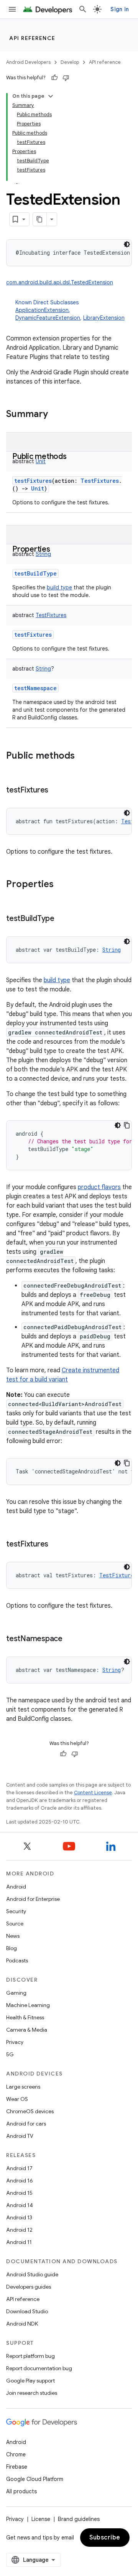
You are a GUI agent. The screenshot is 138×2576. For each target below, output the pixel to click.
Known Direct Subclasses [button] (70, 310)
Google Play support (30, 2381)
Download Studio (27, 2311)
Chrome (16, 2454)
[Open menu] (12, 9)
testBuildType (35, 573)
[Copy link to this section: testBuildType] (62, 919)
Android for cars (26, 2124)
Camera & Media (27, 2030)
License (41, 2519)
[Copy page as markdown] (40, 219)
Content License (93, 1793)
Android (16, 1887)
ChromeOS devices (30, 2111)
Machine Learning (28, 2005)
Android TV (20, 2136)
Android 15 (19, 2193)
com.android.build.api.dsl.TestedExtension (60, 282)
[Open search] (83, 9)
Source (15, 1924)
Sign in (120, 9)
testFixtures (33, 481)
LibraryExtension (104, 318)
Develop (70, 62)
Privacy (15, 2042)
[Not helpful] (66, 78)
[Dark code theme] (127, 244)
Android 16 (20, 2181)
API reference (32, 38)
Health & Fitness (25, 2017)
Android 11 (19, 2242)
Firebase (17, 2467)
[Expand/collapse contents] (51, 96)
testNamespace (35, 688)
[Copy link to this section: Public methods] (74, 457)
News (13, 1936)
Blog (11, 1948)
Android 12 (19, 2230)
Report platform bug (30, 2356)
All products (21, 2491)
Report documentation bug (39, 2368)
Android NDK (22, 2324)
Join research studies (32, 2393)
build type (59, 587)
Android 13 (19, 2217)
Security (16, 1911)
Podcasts (17, 1960)
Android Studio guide (32, 2274)
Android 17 (19, 2168)
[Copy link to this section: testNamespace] (70, 1639)
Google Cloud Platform (35, 2479)
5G (10, 2054)
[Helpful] (54, 78)
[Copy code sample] (127, 1125)
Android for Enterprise (33, 1899)
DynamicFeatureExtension (48, 318)
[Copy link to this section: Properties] (58, 550)
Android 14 (20, 2205)
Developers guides (29, 2287)
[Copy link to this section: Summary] (56, 415)
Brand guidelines (79, 2519)
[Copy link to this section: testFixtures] (56, 791)
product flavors (99, 1187)
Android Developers (28, 62)
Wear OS (17, 2099)
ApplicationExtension (42, 310)
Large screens (23, 2087)
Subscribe (105, 2538)
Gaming (16, 1993)
